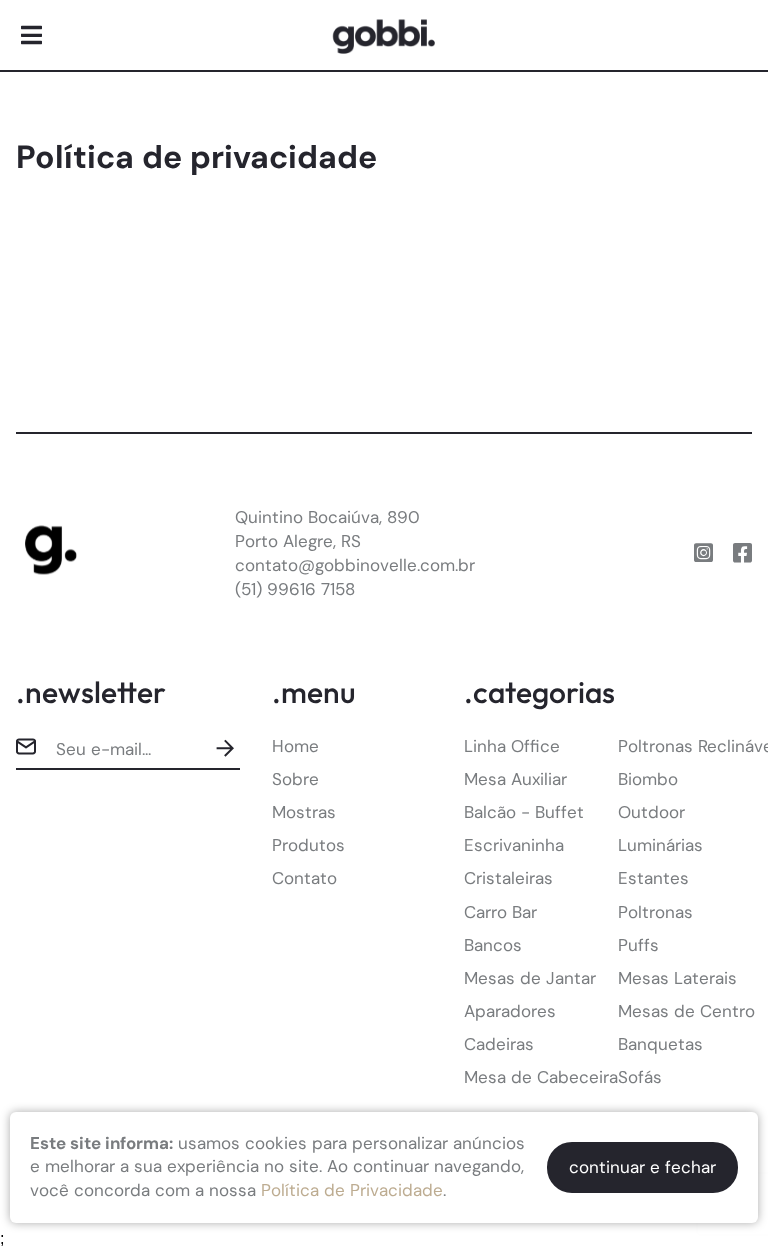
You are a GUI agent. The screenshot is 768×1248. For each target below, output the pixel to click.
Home (295, 746)
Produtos (308, 845)
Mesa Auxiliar (515, 779)
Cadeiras (499, 1044)
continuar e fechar (642, 1167)
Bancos (493, 945)
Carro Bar (500, 912)
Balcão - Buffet (524, 812)
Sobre (295, 779)
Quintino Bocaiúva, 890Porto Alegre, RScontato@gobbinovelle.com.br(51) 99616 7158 (355, 552)
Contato (304, 878)
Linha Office (512, 746)
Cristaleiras (508, 878)
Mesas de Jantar (530, 978)
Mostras (304, 812)
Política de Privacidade (352, 1190)
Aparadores (510, 1011)
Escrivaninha (514, 845)
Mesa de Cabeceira (541, 1077)
